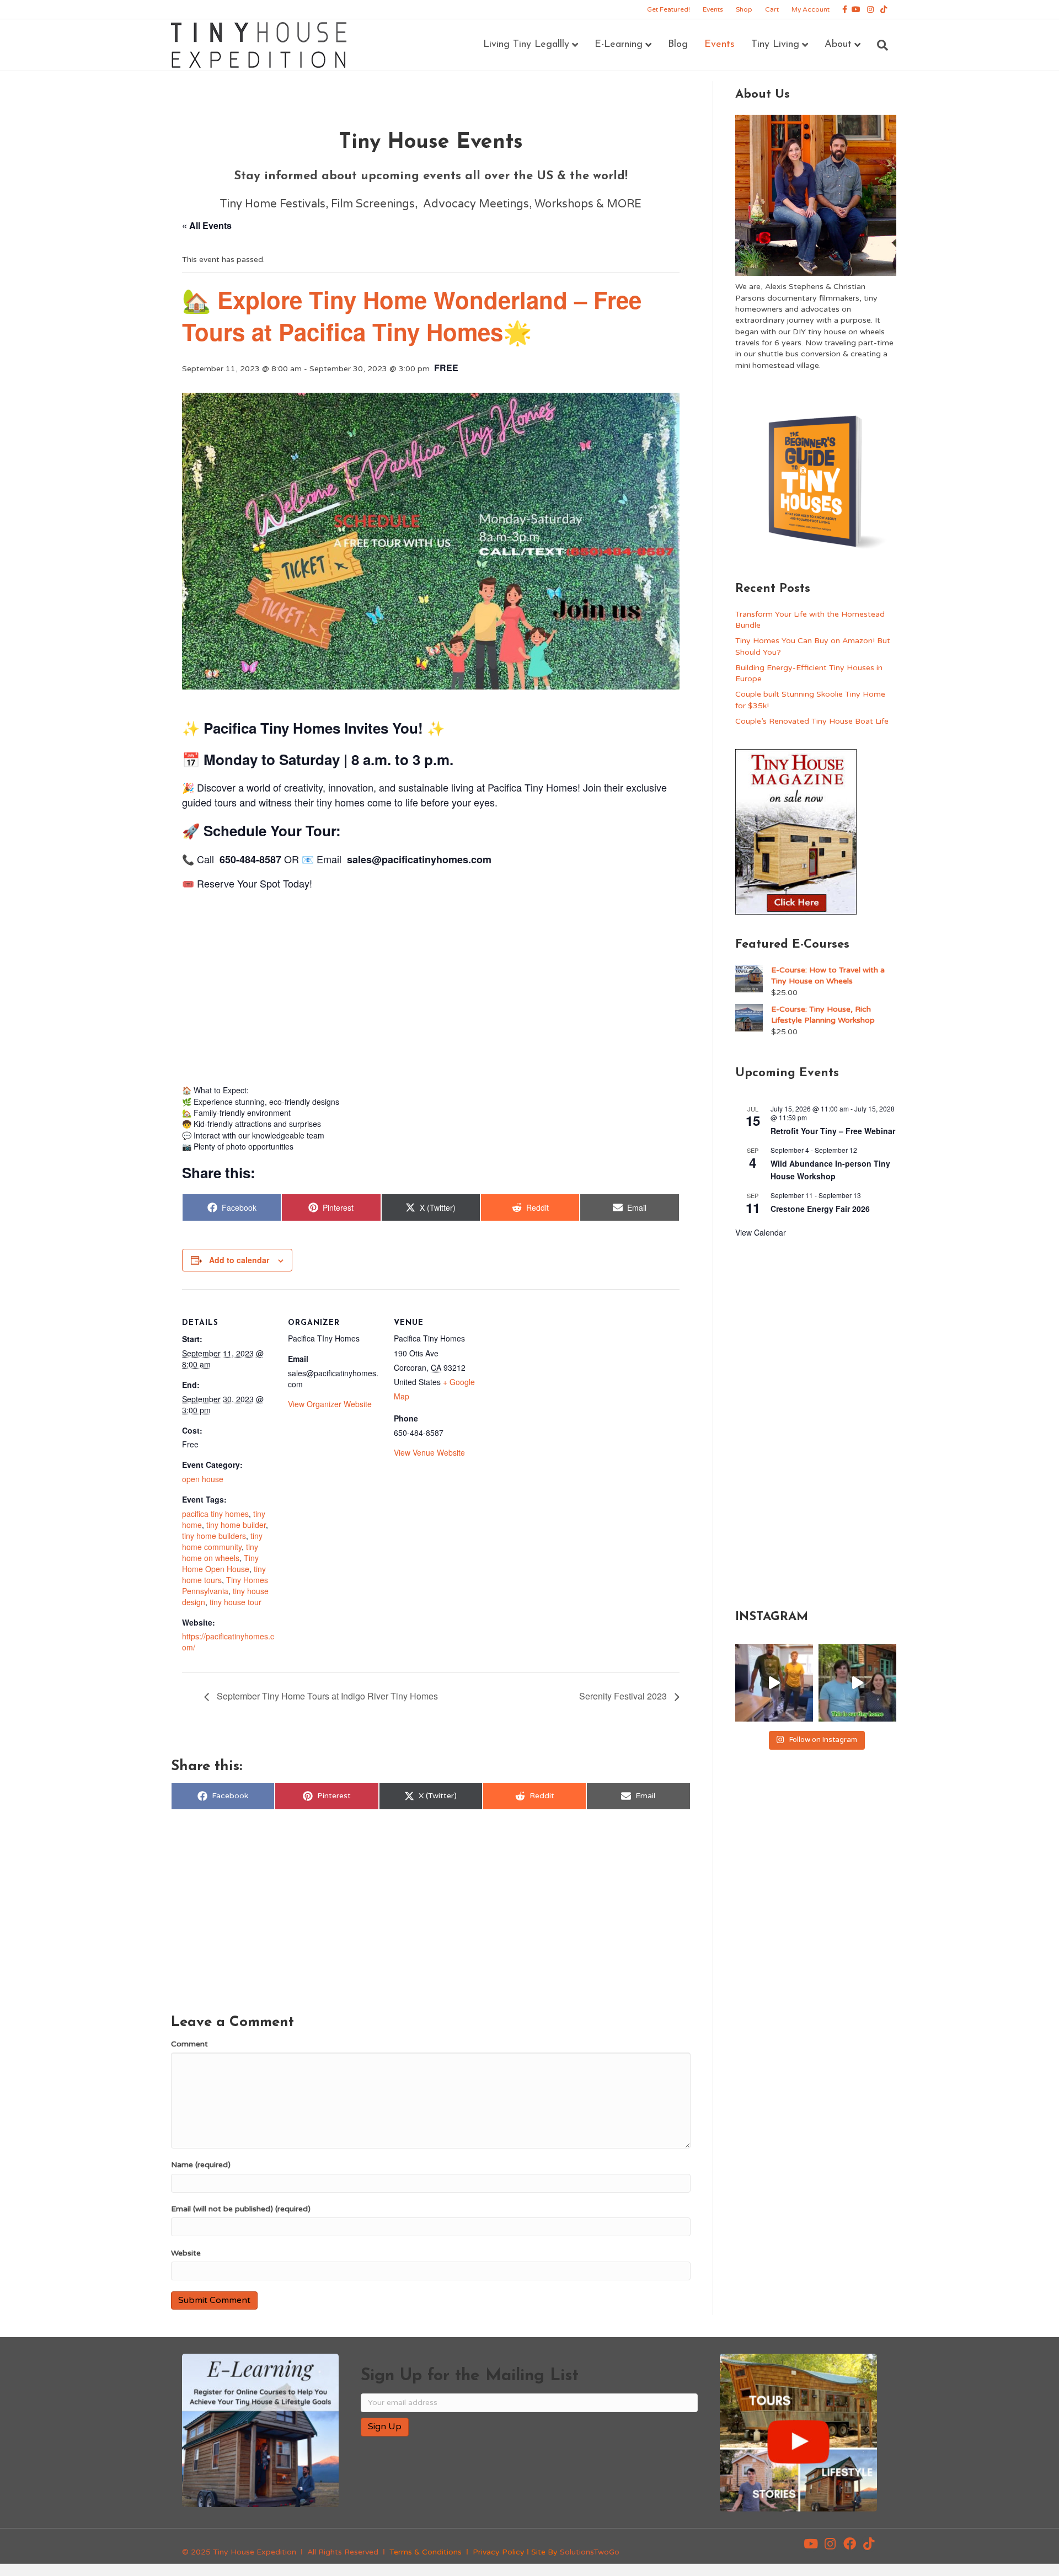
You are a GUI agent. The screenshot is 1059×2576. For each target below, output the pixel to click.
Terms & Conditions (426, 2552)
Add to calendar (239, 1260)
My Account (811, 9)
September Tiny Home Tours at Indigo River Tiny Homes (326, 1696)
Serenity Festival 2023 (624, 1696)
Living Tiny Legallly (526, 45)
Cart (772, 9)
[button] (811, 2544)
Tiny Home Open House (220, 1563)
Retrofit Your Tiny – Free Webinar (833, 1131)
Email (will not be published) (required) (241, 2209)
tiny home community (222, 1541)
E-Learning (619, 45)
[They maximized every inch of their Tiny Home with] (857, 1683)
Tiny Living (775, 45)
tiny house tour (236, 1602)
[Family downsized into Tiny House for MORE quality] (774, 1683)
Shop (744, 9)
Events (713, 9)
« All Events (207, 225)
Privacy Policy (499, 2552)
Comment (189, 2044)
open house (203, 1479)
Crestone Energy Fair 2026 (820, 1209)
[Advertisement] (431, 984)
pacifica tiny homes (215, 1514)
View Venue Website (429, 1452)
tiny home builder (236, 1525)
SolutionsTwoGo (590, 2552)
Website (186, 2253)
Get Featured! (668, 9)
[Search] (878, 45)
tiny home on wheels (220, 1552)
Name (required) (201, 2165)
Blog (678, 45)
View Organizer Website (330, 1404)
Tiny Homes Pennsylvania (225, 1585)
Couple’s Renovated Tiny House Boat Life (812, 721)
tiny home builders (214, 1536)
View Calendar (761, 1232)
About (838, 45)
